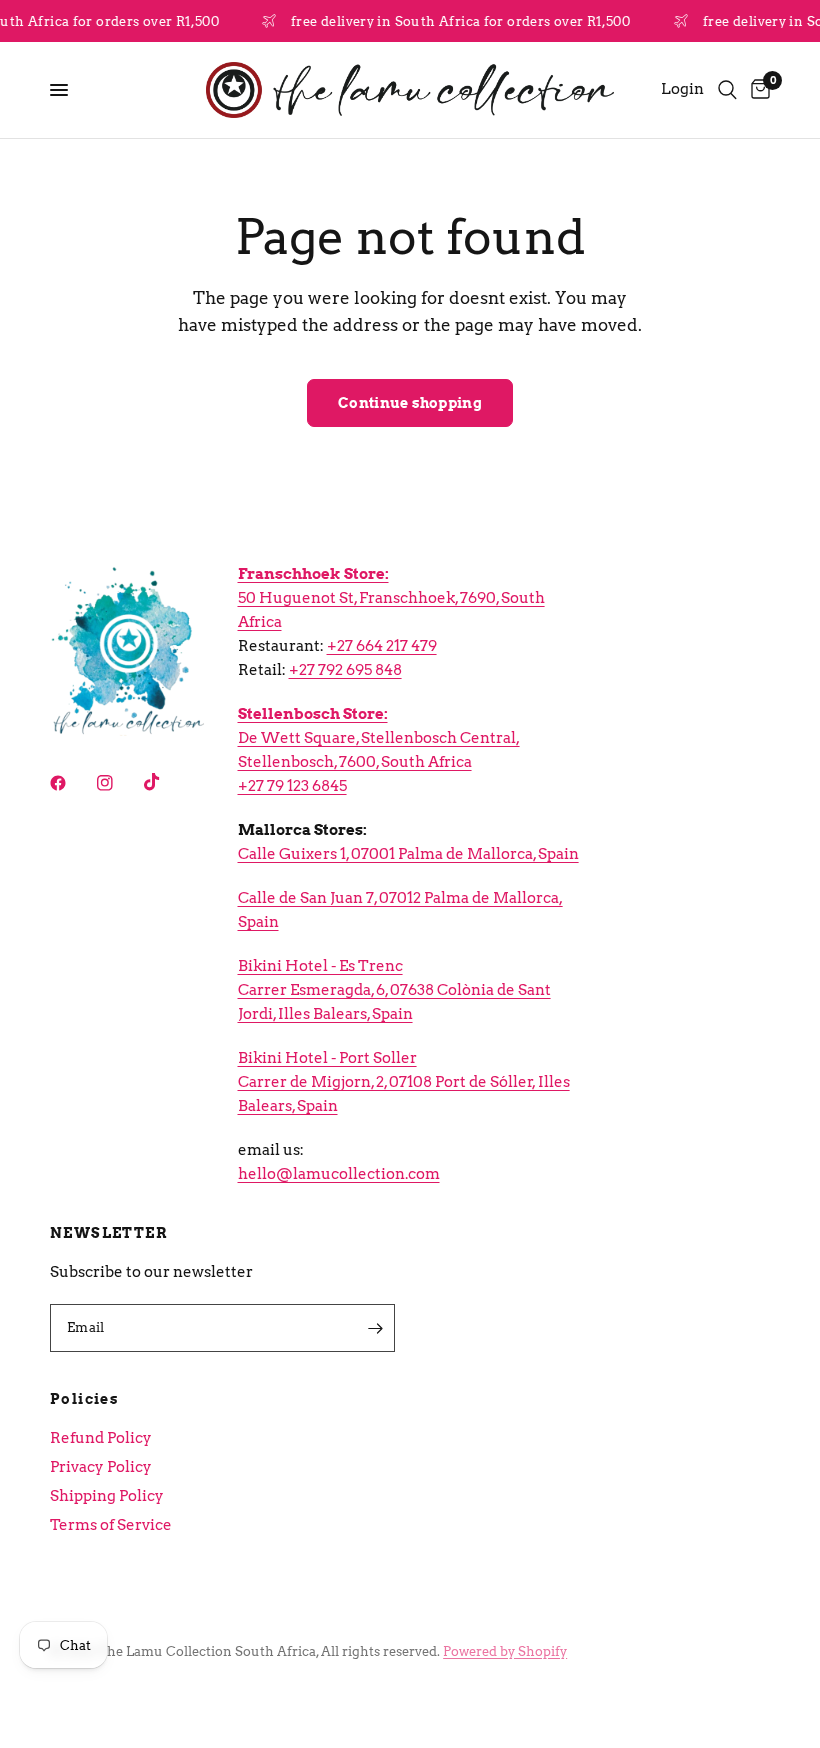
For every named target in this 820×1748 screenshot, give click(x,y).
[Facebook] (72, 783)
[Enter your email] (375, 1328)
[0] (757, 90)
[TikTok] (166, 782)
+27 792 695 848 (345, 670)
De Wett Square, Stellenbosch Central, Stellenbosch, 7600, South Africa (379, 738)
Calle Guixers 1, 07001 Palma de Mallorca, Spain (408, 854)
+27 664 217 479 (382, 646)
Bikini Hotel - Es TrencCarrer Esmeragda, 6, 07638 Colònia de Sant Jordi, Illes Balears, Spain (394, 990)
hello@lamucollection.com (339, 1174)
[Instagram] (119, 783)
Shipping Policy (107, 1496)
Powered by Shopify (505, 1651)
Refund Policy (101, 1438)
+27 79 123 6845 (292, 786)
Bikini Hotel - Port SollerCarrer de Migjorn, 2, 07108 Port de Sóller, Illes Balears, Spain (404, 1082)
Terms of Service (111, 1525)
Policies (84, 1399)
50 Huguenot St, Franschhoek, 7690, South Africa (391, 598)
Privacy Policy (101, 1467)
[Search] (727, 90)
